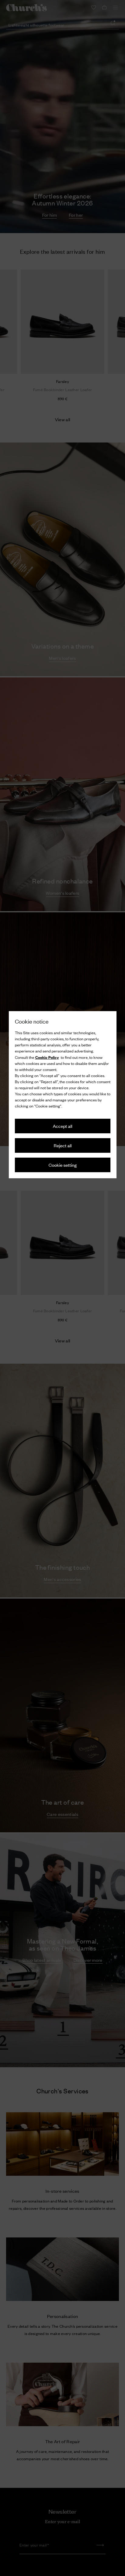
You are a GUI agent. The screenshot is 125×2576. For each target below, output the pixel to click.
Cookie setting (63, 1165)
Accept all (62, 1126)
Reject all (63, 1145)
